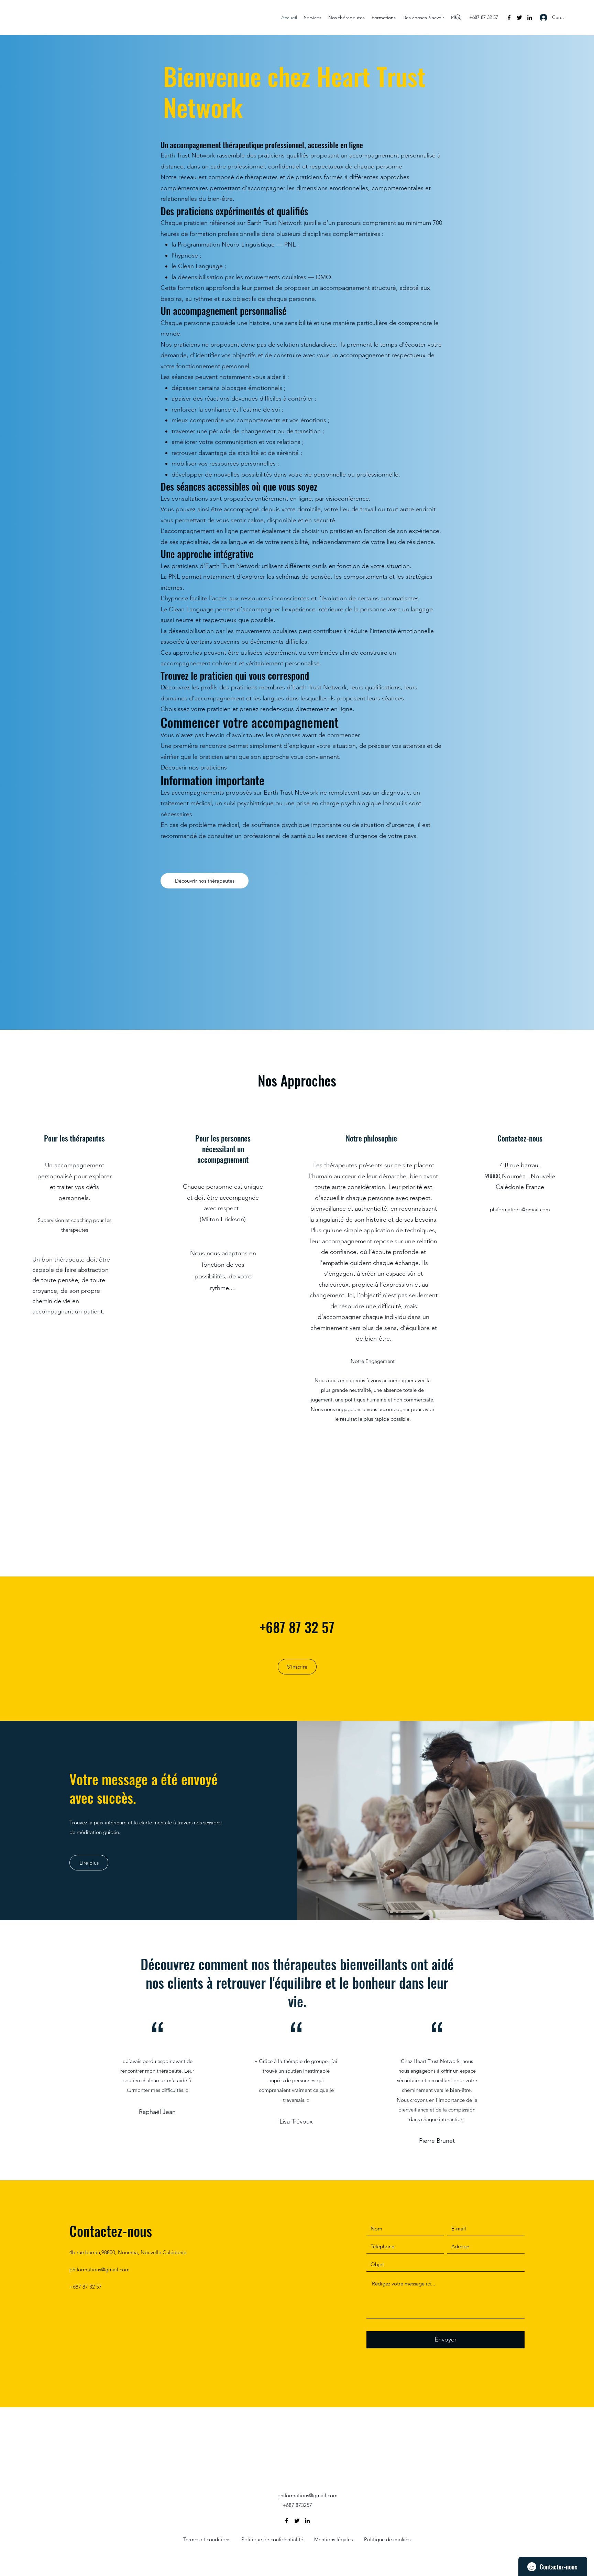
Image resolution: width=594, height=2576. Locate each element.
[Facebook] (509, 18)
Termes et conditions (207, 2539)
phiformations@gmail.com (520, 1209)
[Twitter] (519, 18)
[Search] (458, 18)
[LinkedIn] (530, 18)
